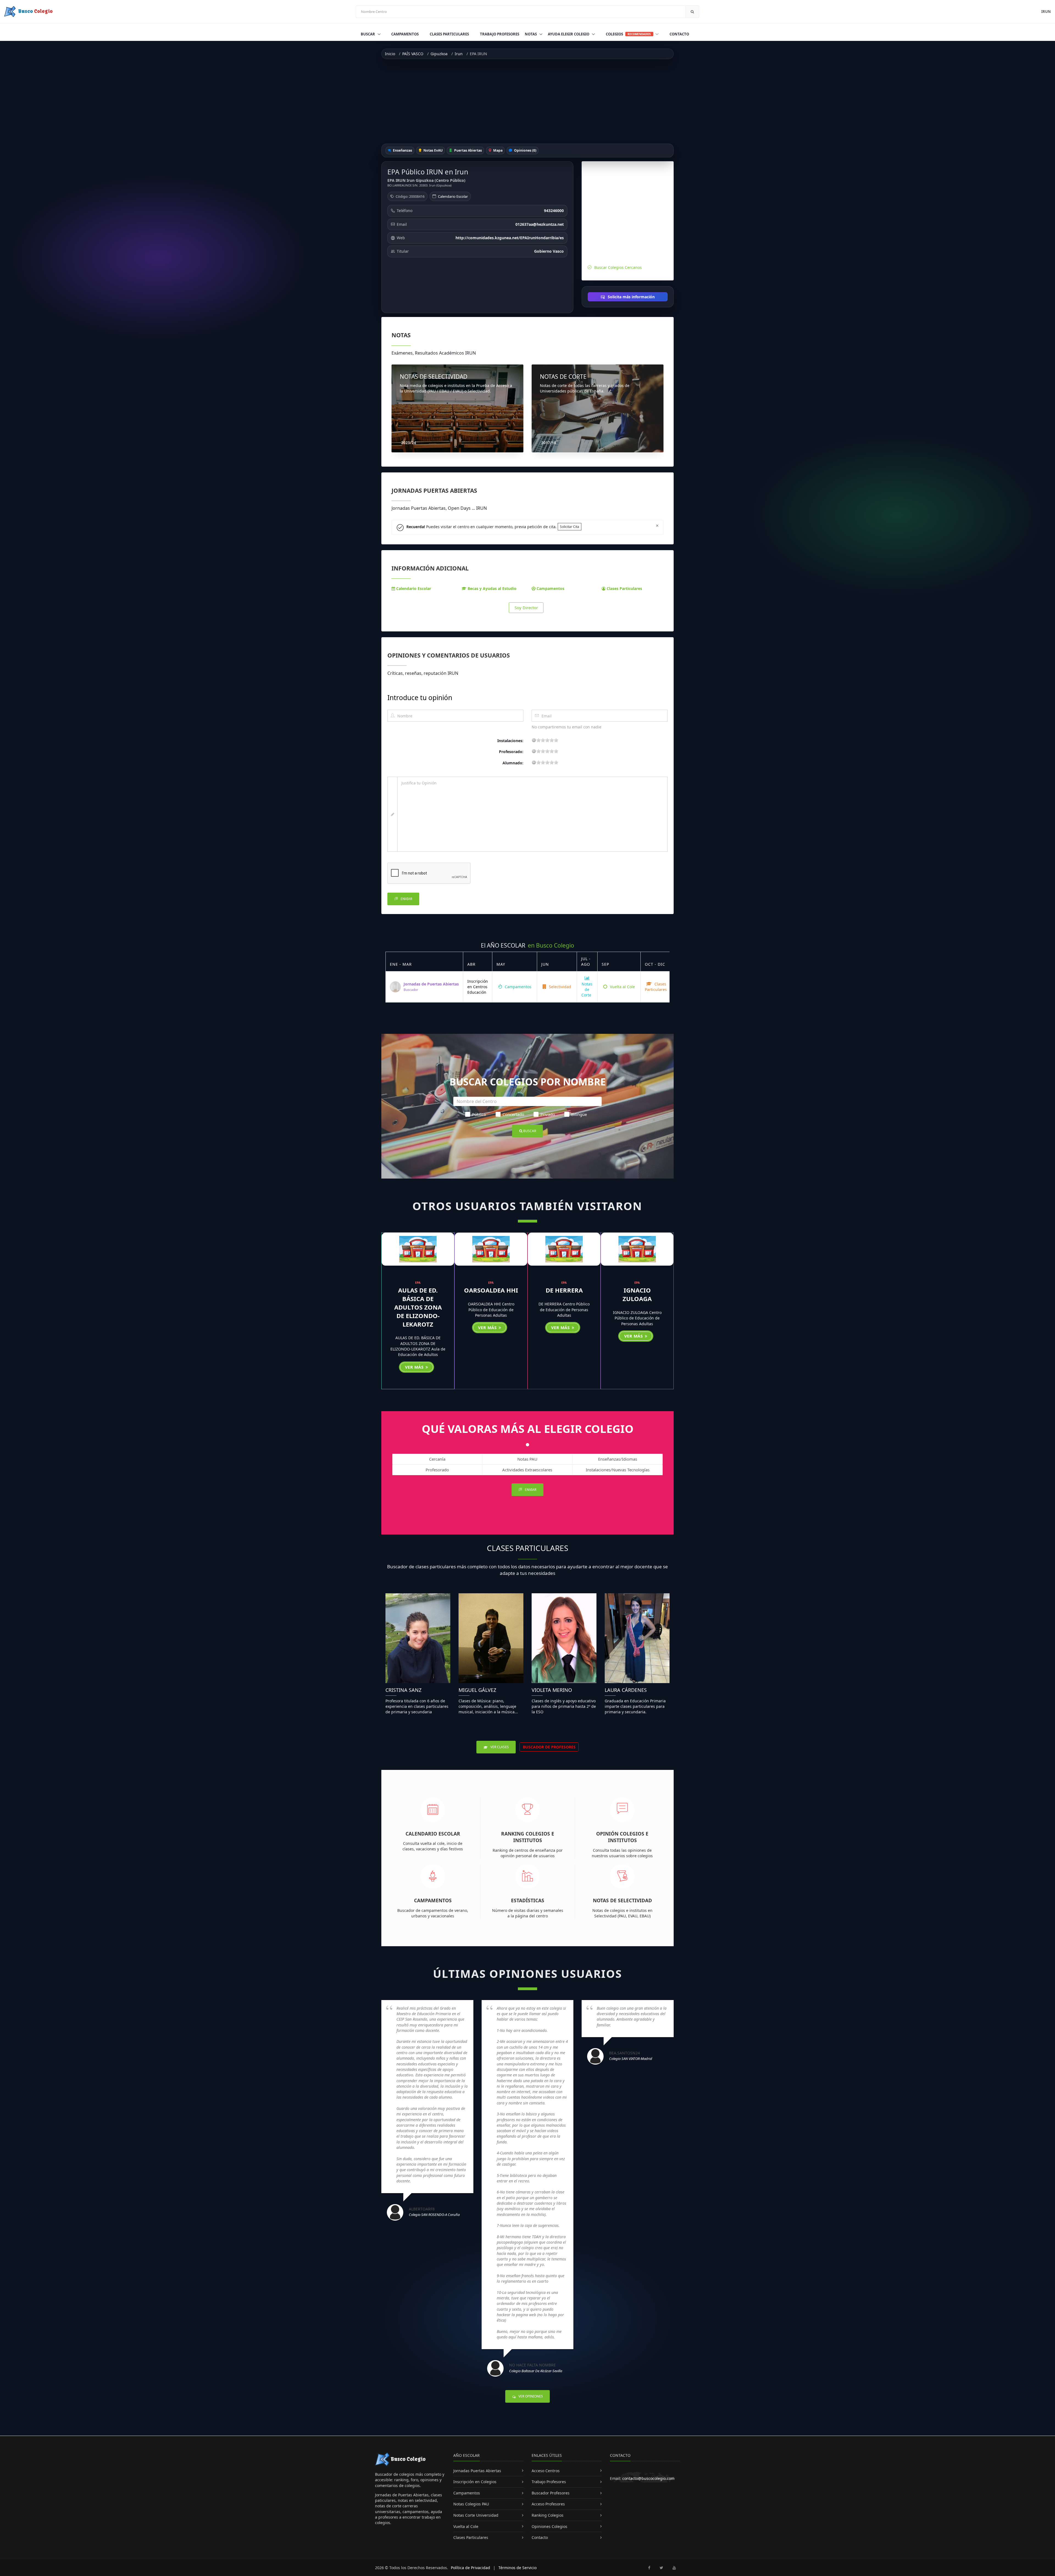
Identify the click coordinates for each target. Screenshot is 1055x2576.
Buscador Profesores (551, 2493)
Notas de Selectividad (622, 1900)
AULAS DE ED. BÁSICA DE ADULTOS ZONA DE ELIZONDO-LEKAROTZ (418, 1307)
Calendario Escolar (453, 196)
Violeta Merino (552, 1690)
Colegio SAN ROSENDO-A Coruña (434, 2215)
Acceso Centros (546, 2471)
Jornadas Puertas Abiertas (477, 2471)
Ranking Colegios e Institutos (528, 1837)
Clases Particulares (449, 34)
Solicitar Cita (570, 527)
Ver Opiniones (530, 2396)
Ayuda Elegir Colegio (569, 34)
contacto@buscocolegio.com (648, 2478)
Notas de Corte (587, 990)
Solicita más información (631, 297)
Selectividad (560, 987)
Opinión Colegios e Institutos (622, 1837)
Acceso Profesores (548, 2504)
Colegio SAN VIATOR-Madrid (631, 2059)
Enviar (406, 899)
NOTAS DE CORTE (563, 377)
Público (479, 1114)
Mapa (497, 150)
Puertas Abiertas (468, 150)
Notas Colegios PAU (471, 2504)
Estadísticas (528, 1900)
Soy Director (526, 608)
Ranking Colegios (548, 2515)
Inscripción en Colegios (475, 2482)
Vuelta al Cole (622, 987)
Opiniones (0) (525, 150)
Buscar (368, 34)
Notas (531, 34)
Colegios (628, 34)
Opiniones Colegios (549, 2526)
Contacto (679, 34)
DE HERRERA (564, 1290)
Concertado (513, 1114)
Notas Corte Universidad (476, 2515)
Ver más (415, 1367)
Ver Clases (499, 1747)
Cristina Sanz (403, 1690)
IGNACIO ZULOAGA (637, 1294)
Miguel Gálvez (477, 1690)
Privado (548, 1114)
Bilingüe (579, 1114)
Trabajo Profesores (500, 34)
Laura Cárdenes (626, 1690)
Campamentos (405, 34)
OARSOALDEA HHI (491, 1290)
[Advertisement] (527, 101)
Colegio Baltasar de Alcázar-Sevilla (536, 2371)
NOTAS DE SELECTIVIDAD (434, 377)
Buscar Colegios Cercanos (618, 267)
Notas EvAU (433, 150)
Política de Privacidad (470, 2568)
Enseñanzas (402, 150)
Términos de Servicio (517, 2568)
